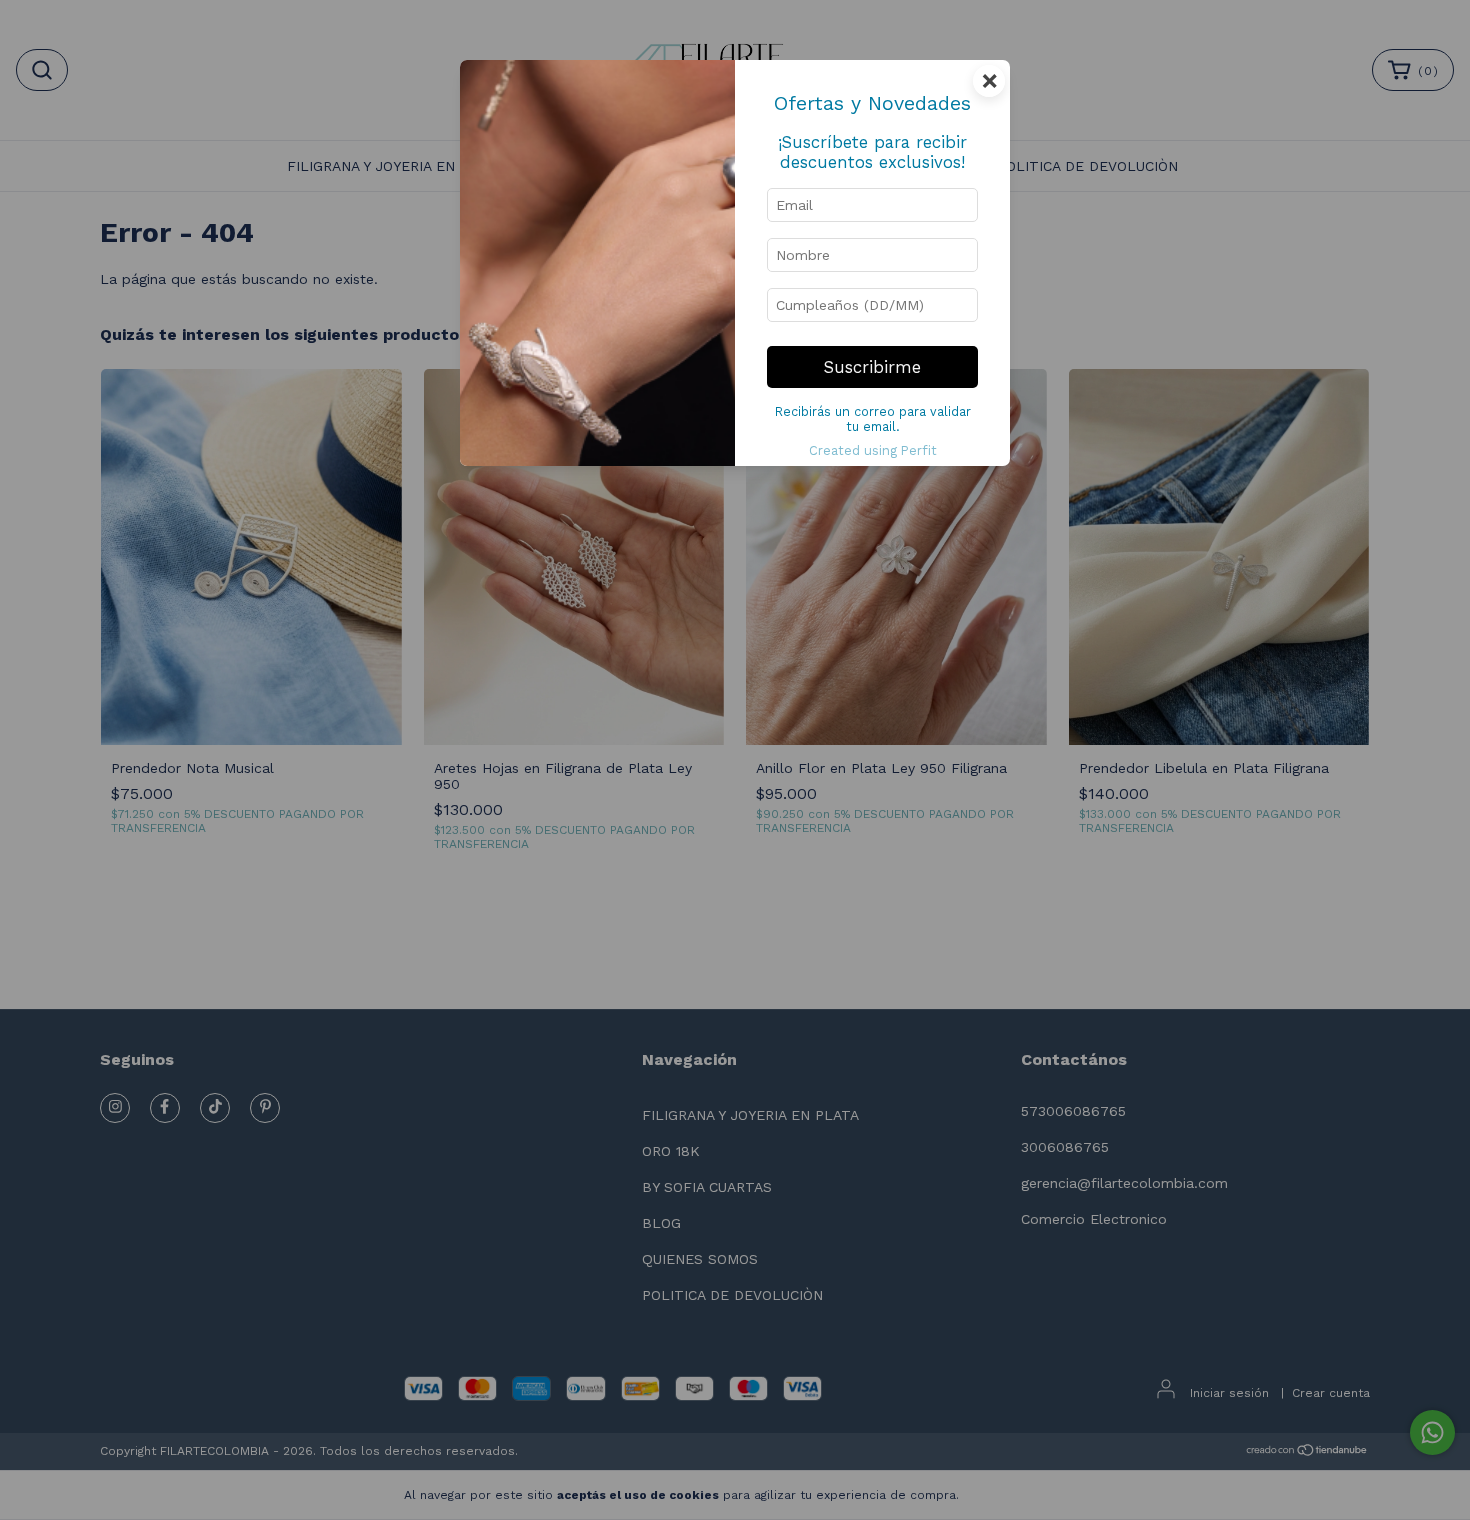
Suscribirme (872, 367)
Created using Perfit (873, 450)
